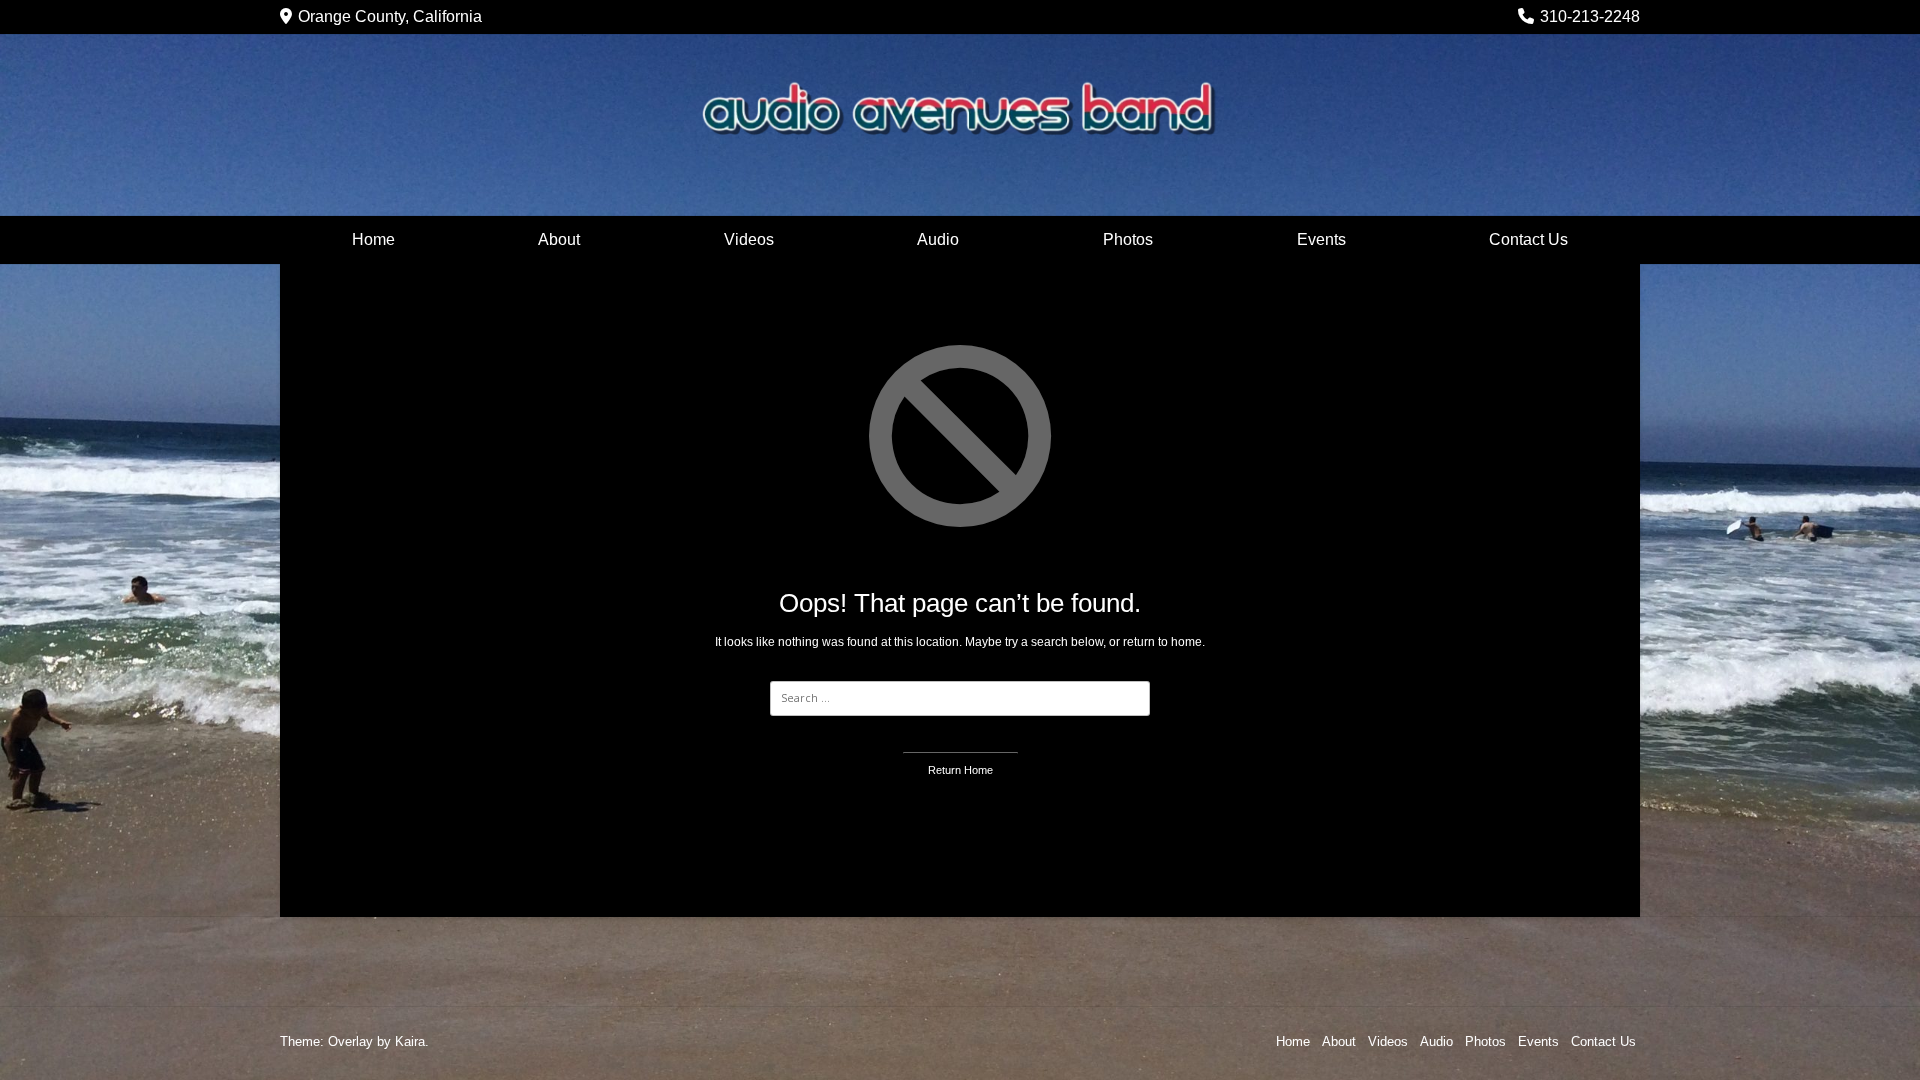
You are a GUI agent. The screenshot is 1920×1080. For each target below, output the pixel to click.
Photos (1128, 239)
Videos (749, 239)
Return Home (960, 770)
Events (1321, 239)
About (559, 239)
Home (373, 239)
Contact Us (1528, 239)
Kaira (410, 1041)
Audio (938, 239)
